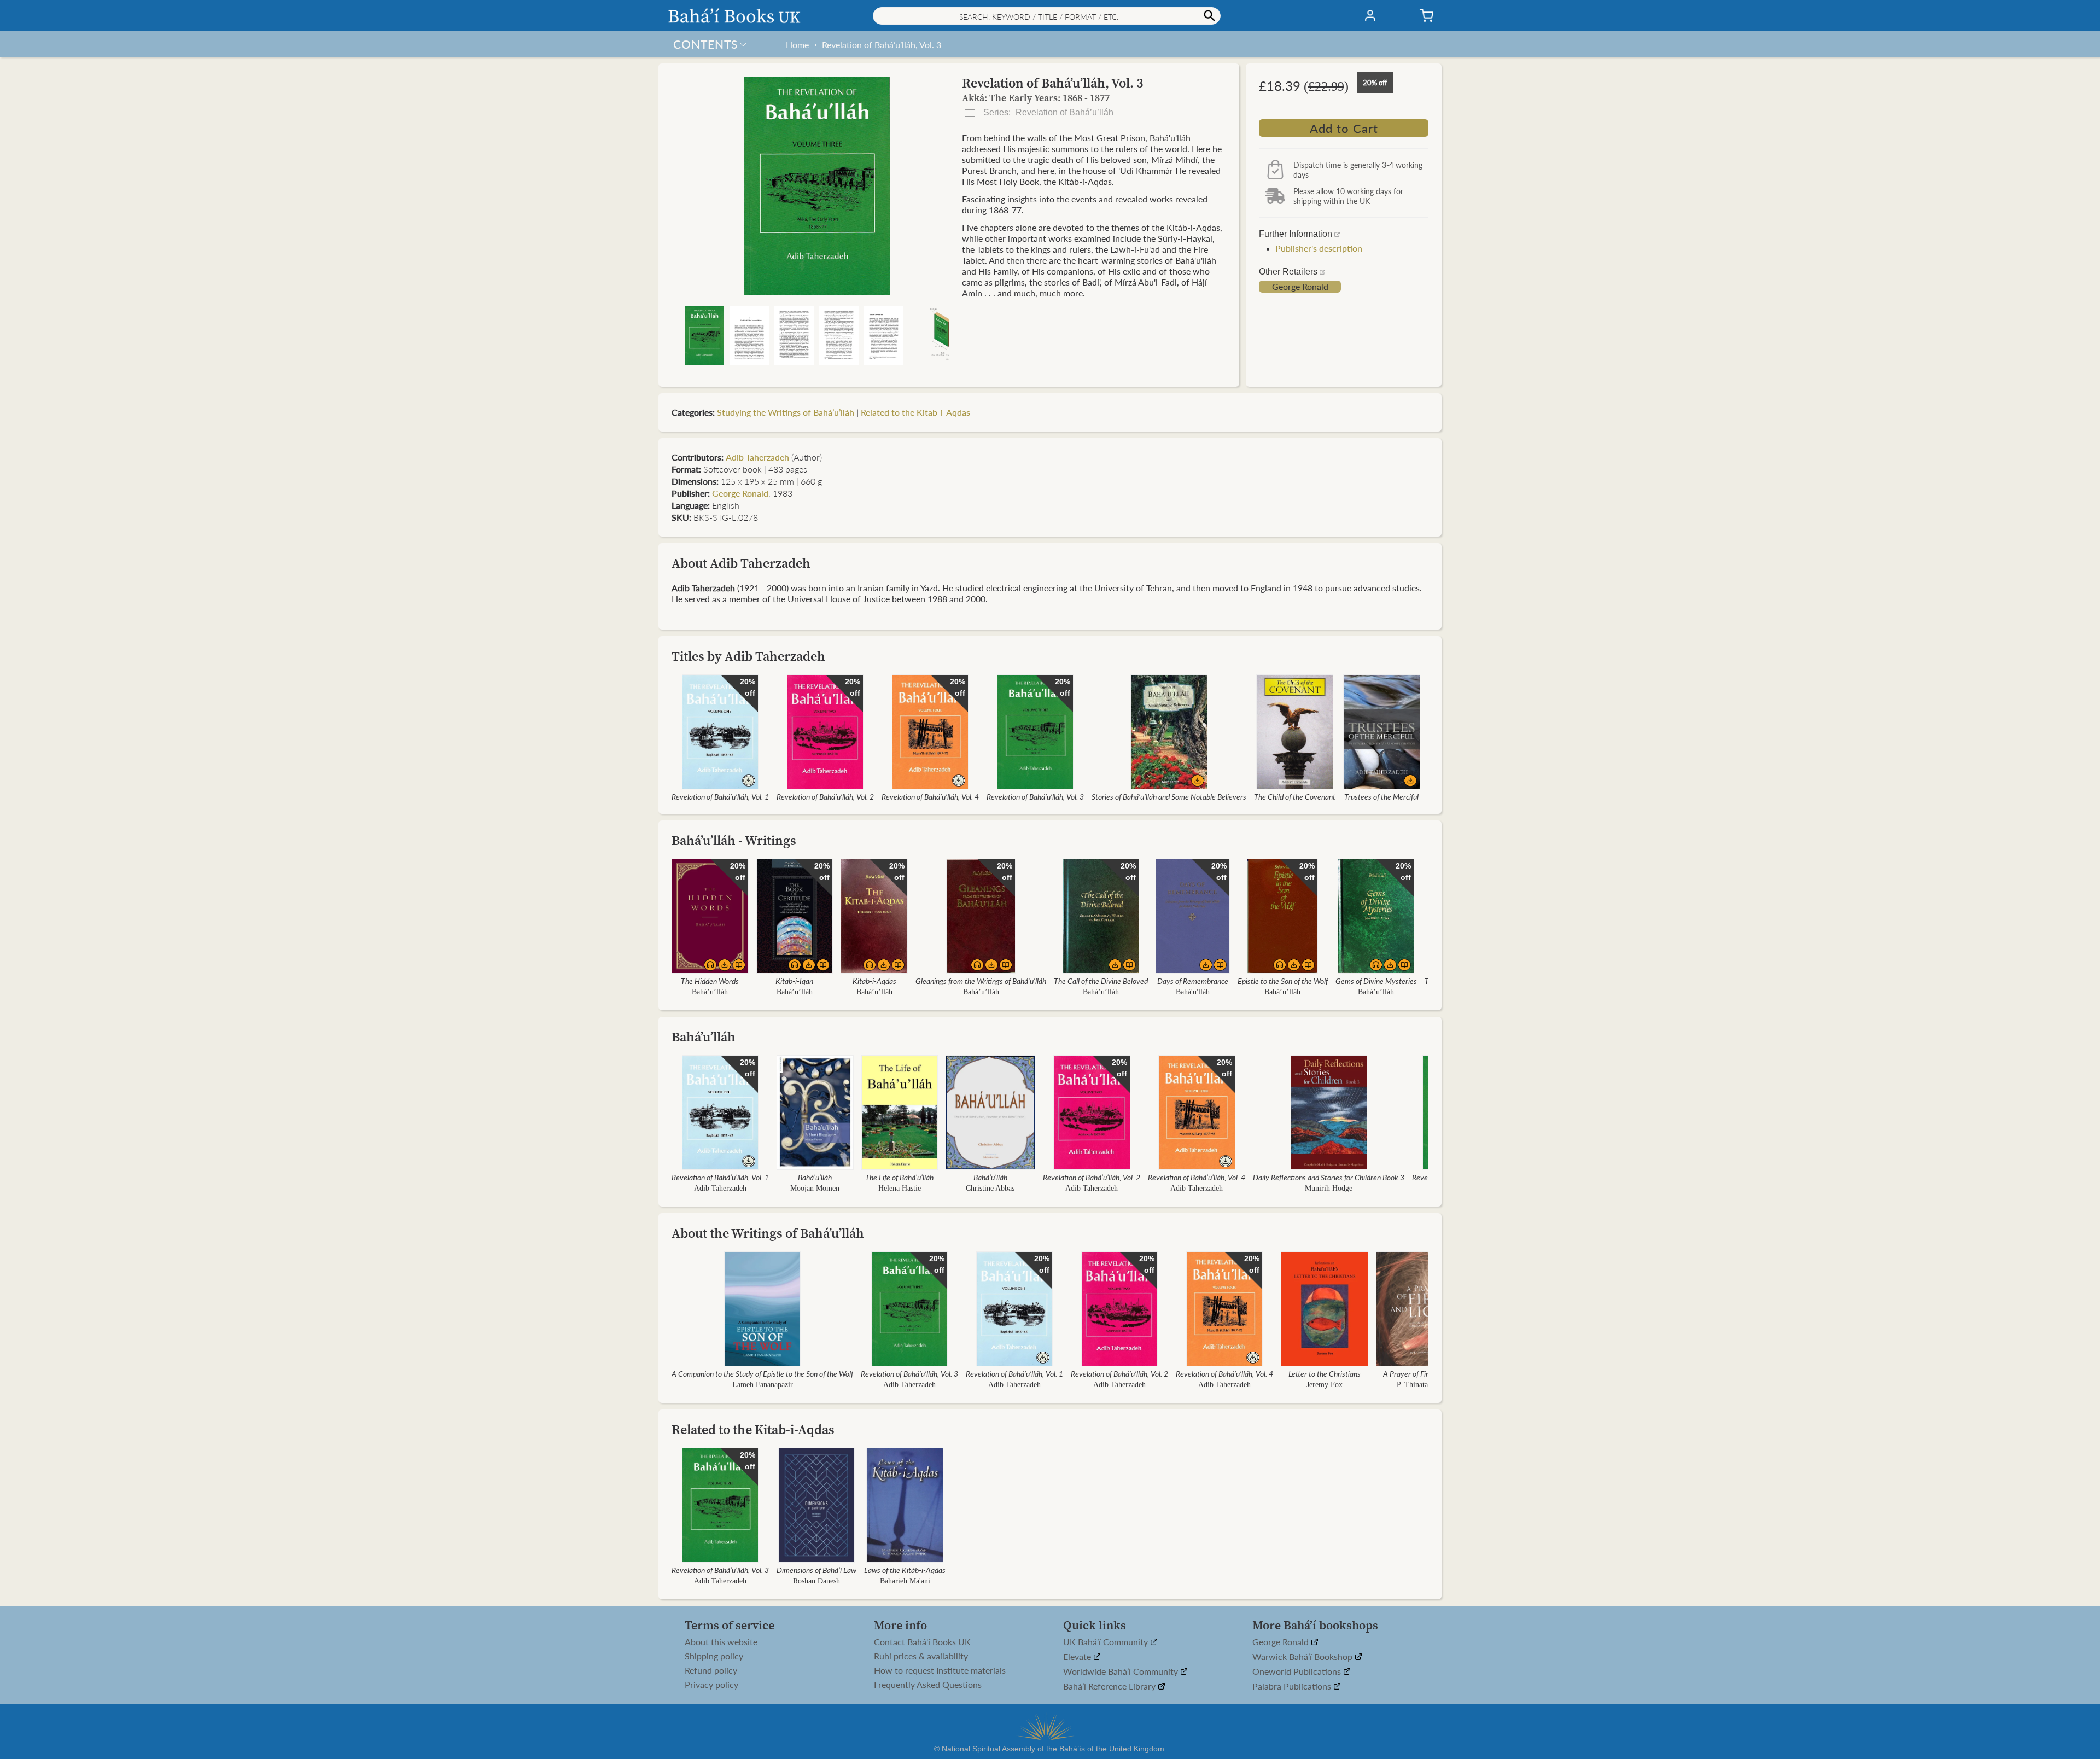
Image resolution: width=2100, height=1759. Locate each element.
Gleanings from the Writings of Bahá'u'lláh (981, 981)
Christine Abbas (991, 1188)
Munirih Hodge (1329, 1188)
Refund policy (711, 1670)
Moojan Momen (815, 1188)
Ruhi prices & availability (921, 1656)
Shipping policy (714, 1656)
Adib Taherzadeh (757, 457)
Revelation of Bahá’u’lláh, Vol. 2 (825, 796)
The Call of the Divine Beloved (1101, 981)
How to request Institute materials (940, 1670)
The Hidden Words (710, 981)
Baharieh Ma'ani (905, 1581)
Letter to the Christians (1325, 1373)
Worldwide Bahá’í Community (1122, 1672)
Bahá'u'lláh (1193, 992)
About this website (721, 1642)
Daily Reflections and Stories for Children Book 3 (1329, 1177)
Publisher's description (1319, 248)
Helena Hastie (900, 1188)
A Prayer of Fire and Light (1423, 1373)
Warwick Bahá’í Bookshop (1303, 1657)
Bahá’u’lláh (710, 992)
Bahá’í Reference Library (1110, 1687)
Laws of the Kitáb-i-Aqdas (905, 1570)
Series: (1047, 112)
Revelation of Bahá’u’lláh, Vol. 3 (882, 45)
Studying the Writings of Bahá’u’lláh (786, 412)
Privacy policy (711, 1685)
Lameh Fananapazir (763, 1385)
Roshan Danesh (816, 1581)
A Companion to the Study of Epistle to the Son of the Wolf (762, 1373)
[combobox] (1047, 16)
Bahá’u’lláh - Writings (734, 840)
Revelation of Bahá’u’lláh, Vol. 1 (720, 796)
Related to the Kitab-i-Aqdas (915, 412)
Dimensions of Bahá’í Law (816, 1570)
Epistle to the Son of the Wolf (1283, 981)
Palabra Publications (1293, 1687)
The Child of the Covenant (1295, 796)
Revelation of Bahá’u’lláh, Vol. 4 (930, 796)
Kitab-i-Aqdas (874, 981)
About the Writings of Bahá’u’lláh (768, 1233)
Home (797, 45)
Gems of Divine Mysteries (1376, 981)
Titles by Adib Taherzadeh (748, 656)
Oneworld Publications (1298, 1672)
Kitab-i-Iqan (794, 981)
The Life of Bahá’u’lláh (899, 1177)
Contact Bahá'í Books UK (922, 1642)
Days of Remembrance (1193, 981)
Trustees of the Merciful (1381, 796)
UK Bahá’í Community (1107, 1642)
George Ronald (1300, 287)
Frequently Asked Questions (928, 1685)
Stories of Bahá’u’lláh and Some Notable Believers (1169, 796)
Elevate (1078, 1657)
